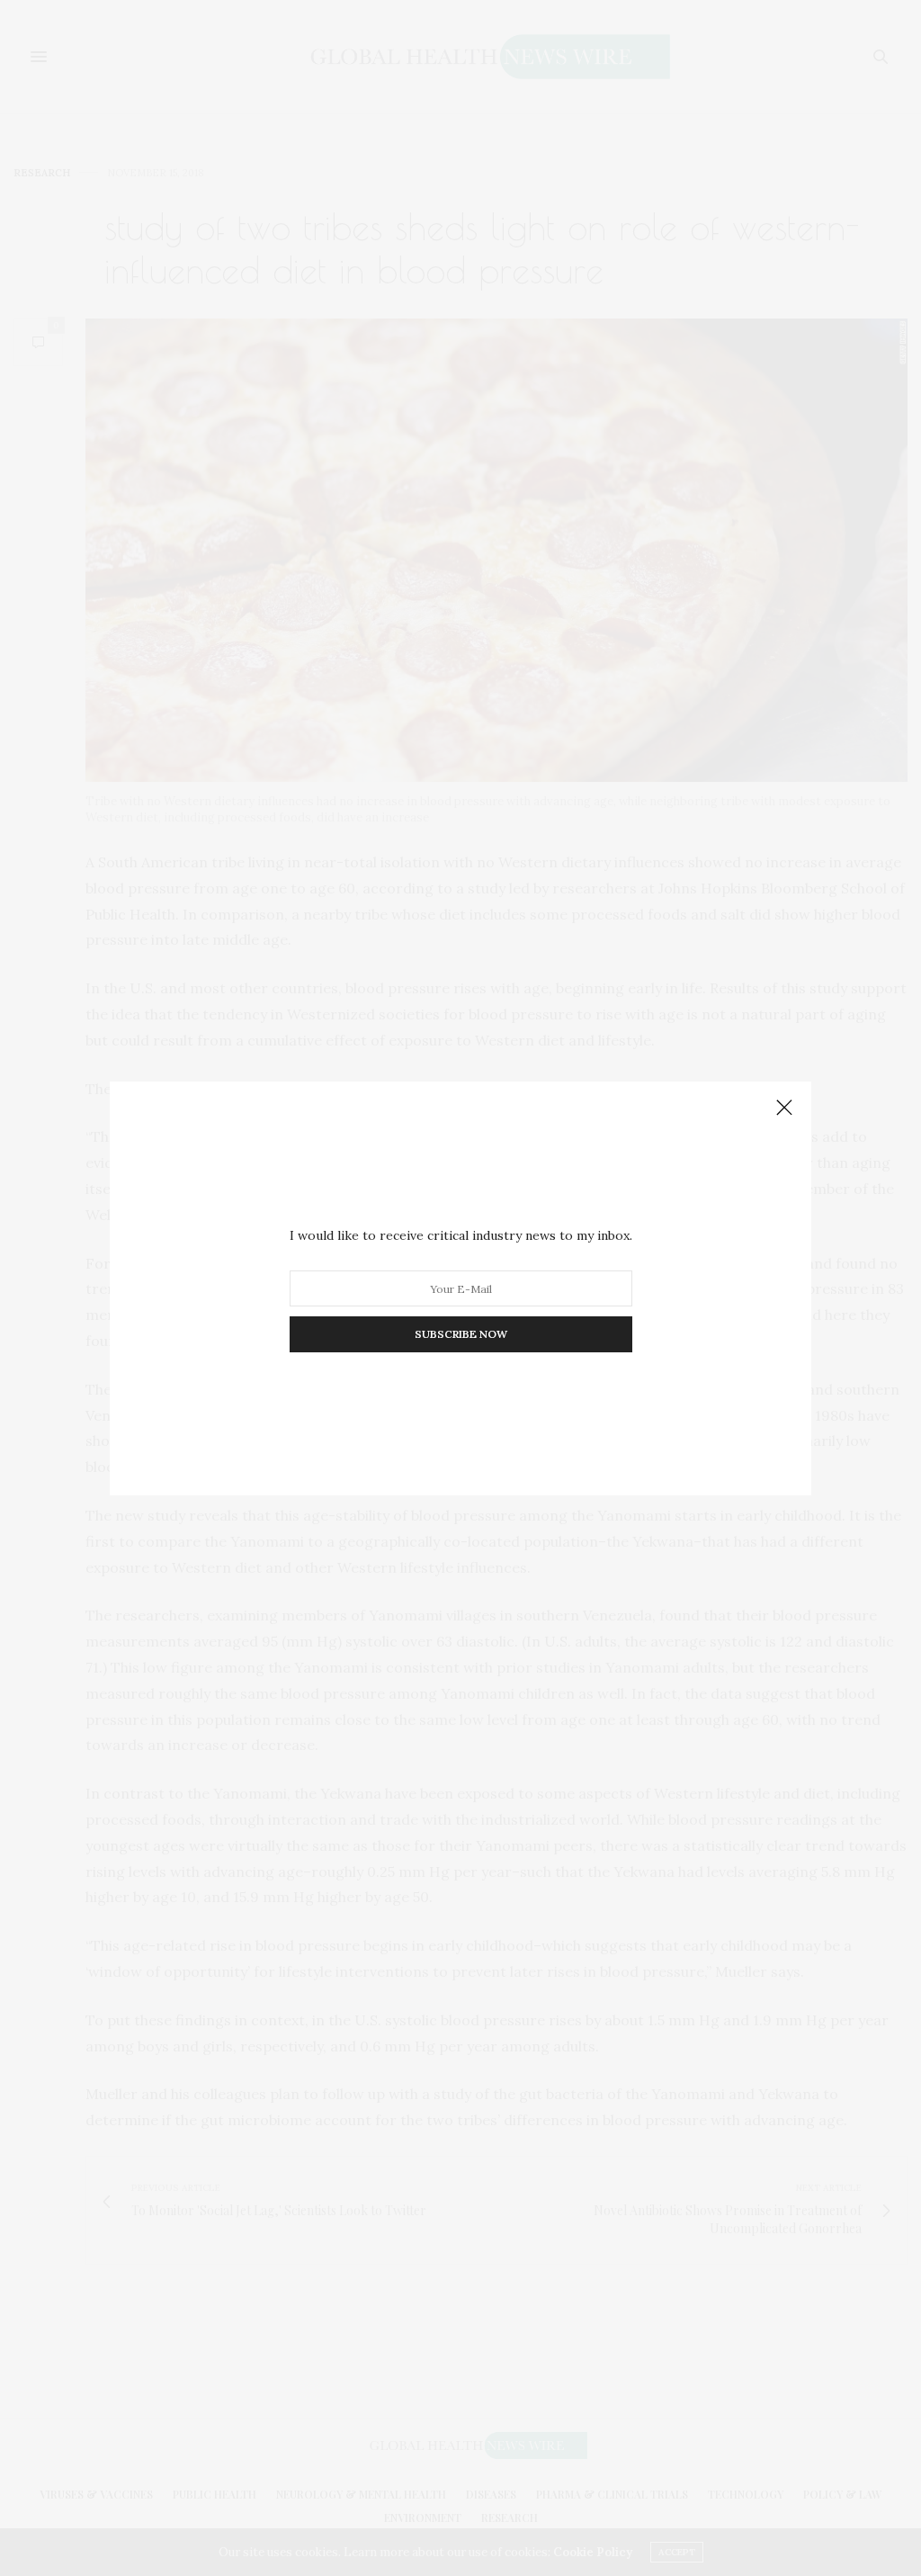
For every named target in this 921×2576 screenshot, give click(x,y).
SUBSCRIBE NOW (461, 1334)
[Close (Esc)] (784, 1108)
